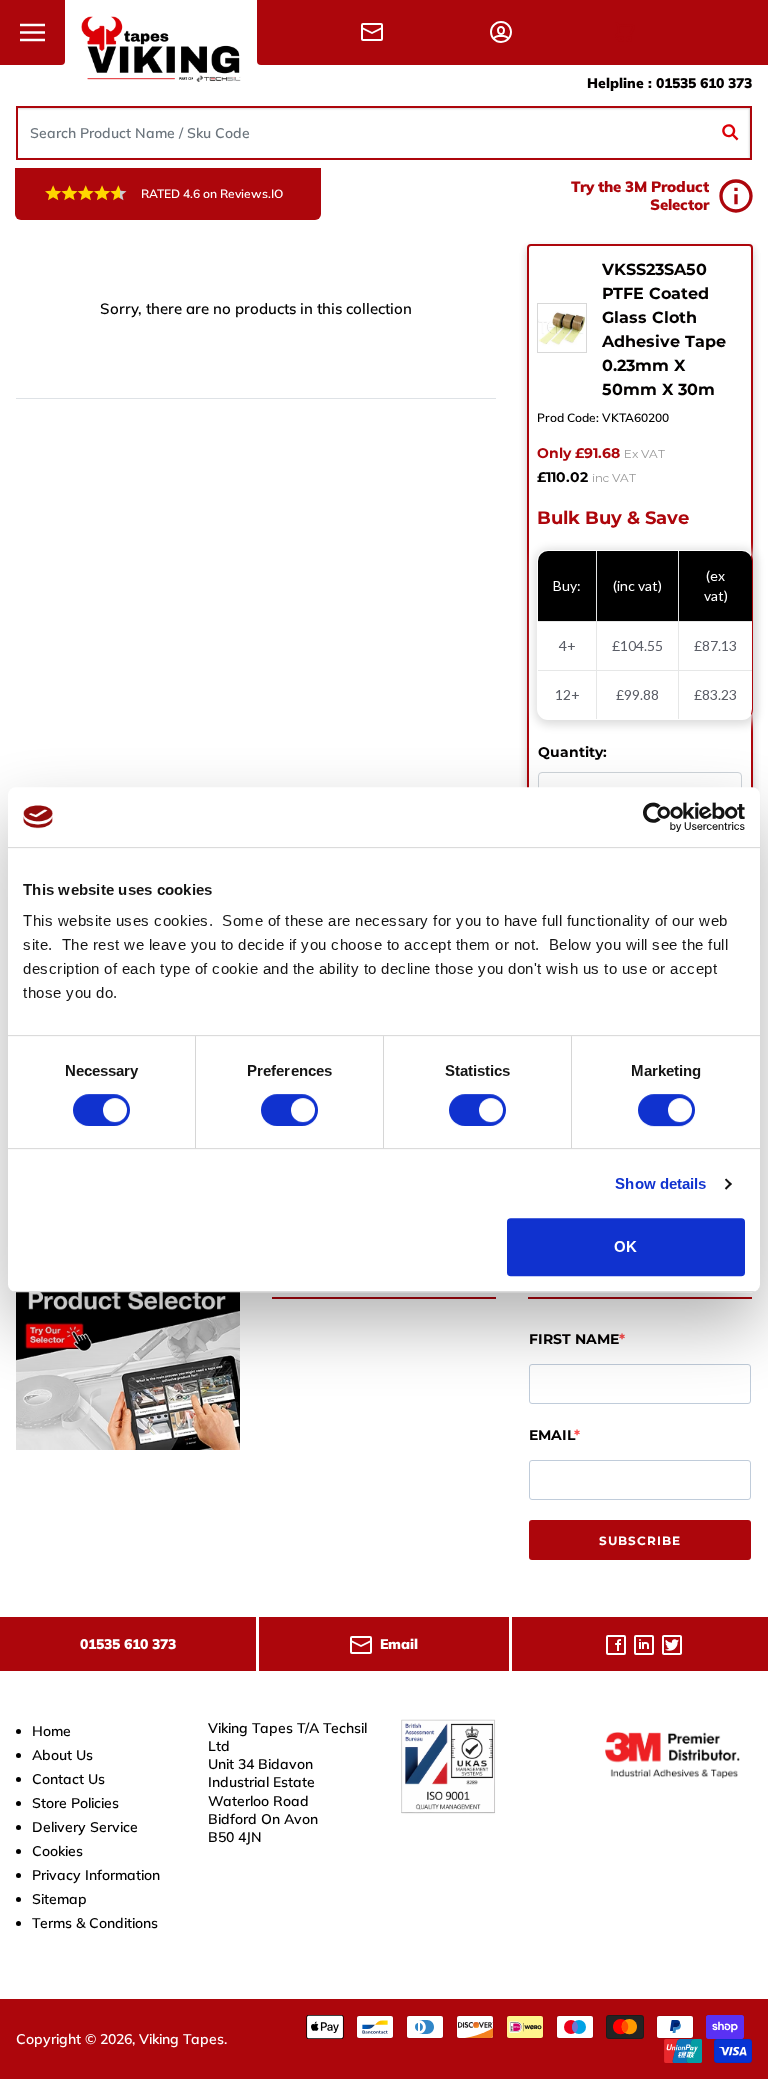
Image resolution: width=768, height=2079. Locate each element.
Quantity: (572, 752)
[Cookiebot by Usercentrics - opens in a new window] (657, 817)
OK (625, 1246)
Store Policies (75, 1803)
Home (51, 1731)
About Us (62, 1755)
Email (551, 1435)
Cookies (57, 1851)
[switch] (289, 1110)
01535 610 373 (704, 83)
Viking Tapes (181, 2039)
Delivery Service (85, 1827)
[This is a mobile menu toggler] (32, 32)
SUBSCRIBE (640, 1540)
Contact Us (68, 1779)
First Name (574, 1339)
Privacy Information (96, 1875)
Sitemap (59, 1899)
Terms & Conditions (95, 1923)
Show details (660, 1183)
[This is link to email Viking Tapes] (376, 31)
